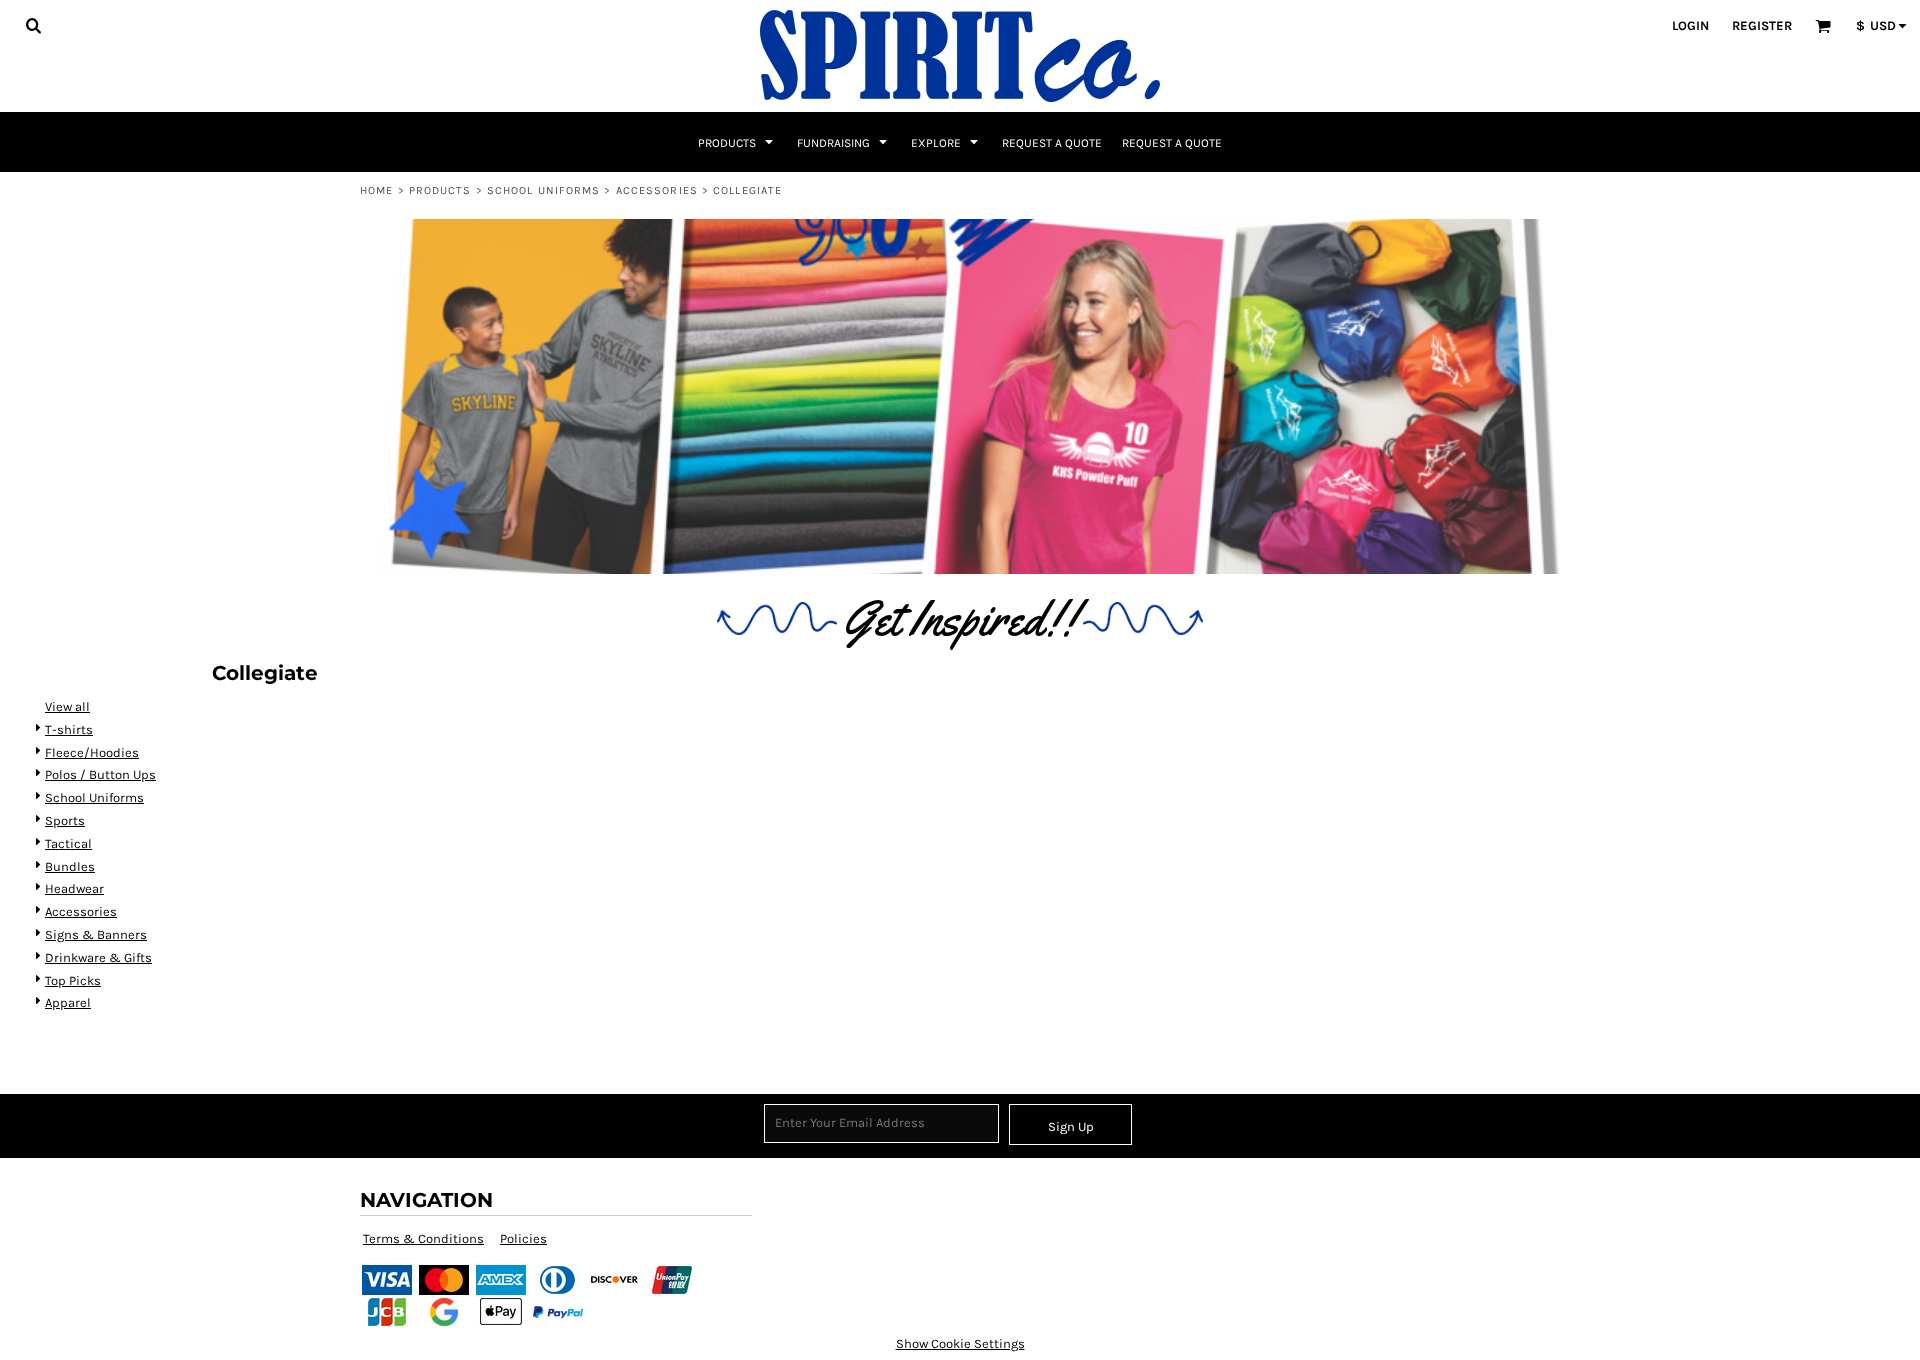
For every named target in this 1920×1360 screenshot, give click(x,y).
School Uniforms (544, 190)
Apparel (68, 1002)
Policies (523, 1238)
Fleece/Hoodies (92, 752)
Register (1762, 25)
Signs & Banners (96, 934)
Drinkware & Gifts (98, 957)
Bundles (70, 866)
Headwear (74, 888)
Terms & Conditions (423, 1238)
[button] (33, 25)
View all (67, 706)
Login (1690, 25)
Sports (65, 820)
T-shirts (69, 729)
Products (440, 190)
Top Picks (73, 980)
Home (376, 190)
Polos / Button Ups (100, 774)
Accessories (657, 190)
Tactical (68, 843)
